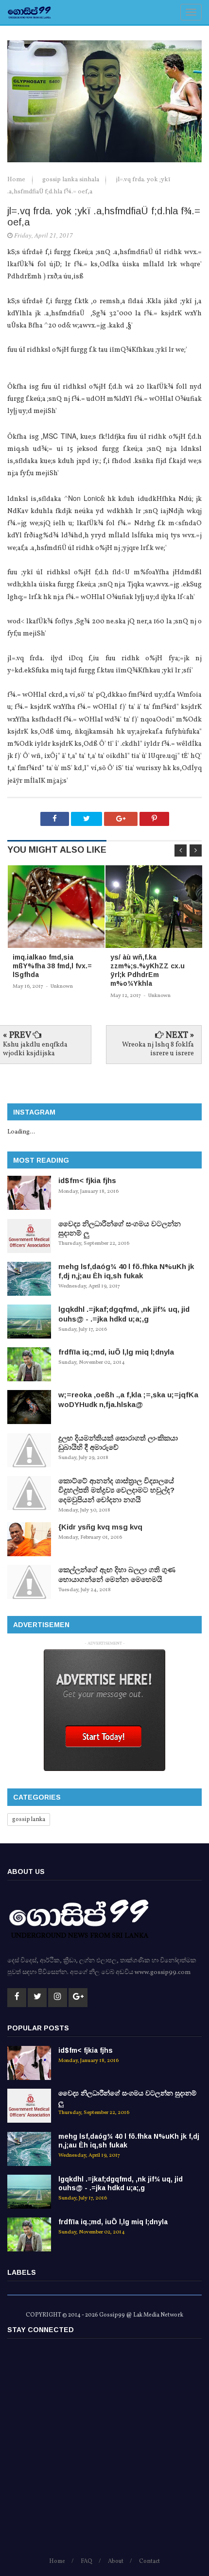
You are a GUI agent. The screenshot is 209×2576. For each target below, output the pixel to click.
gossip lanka (29, 1820)
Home (17, 180)
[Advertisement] (104, 2452)
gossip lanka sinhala (71, 180)
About (116, 2561)
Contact (149, 2561)
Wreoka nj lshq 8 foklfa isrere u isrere (158, 1049)
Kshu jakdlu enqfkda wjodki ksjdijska (35, 1049)
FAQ (87, 2561)
